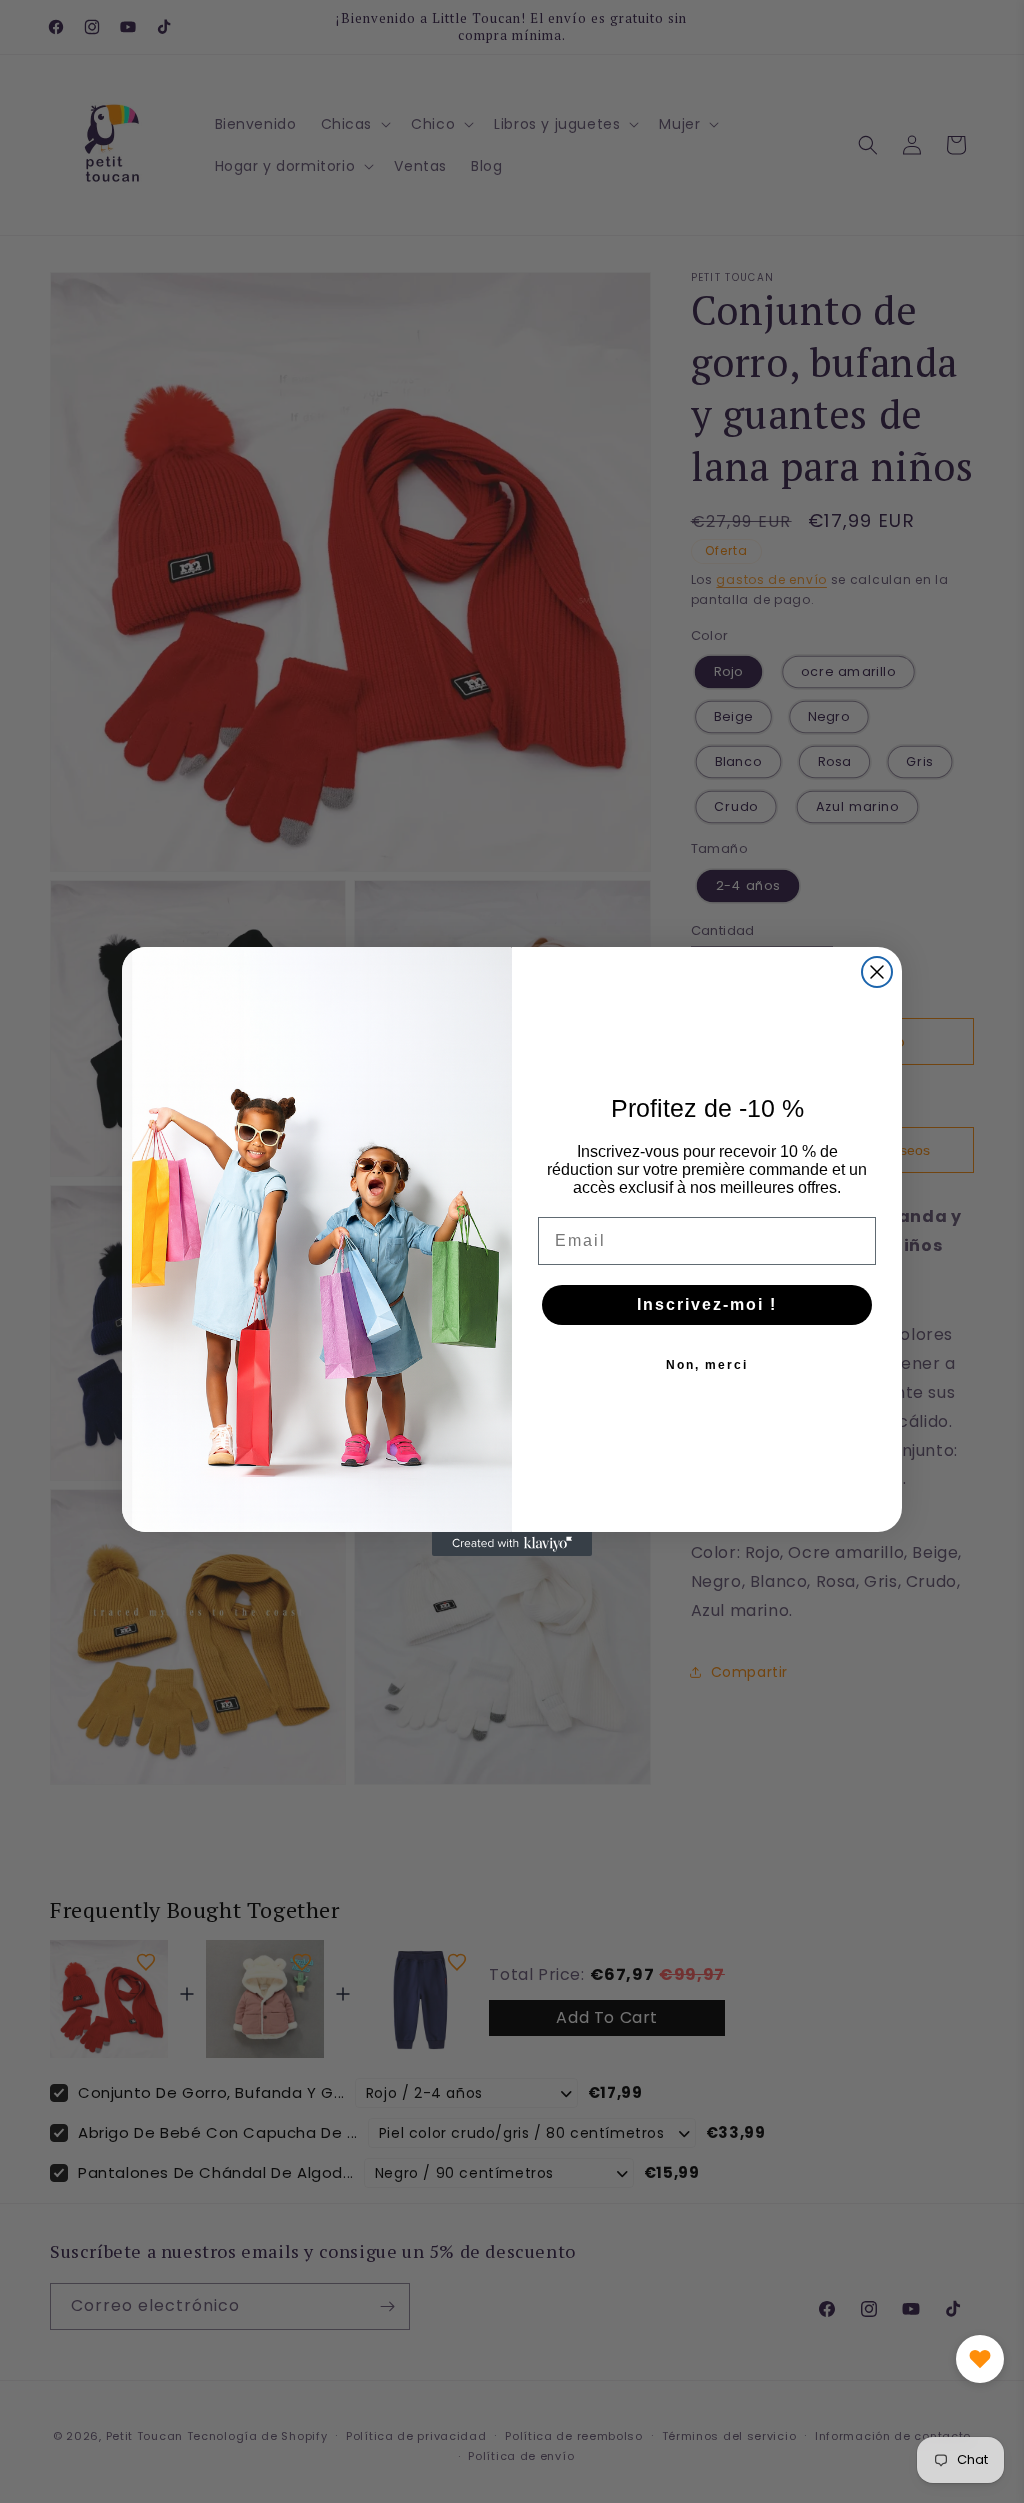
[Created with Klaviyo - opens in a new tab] (512, 1544)
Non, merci (707, 1365)
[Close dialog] (877, 972)
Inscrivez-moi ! (707, 1304)
